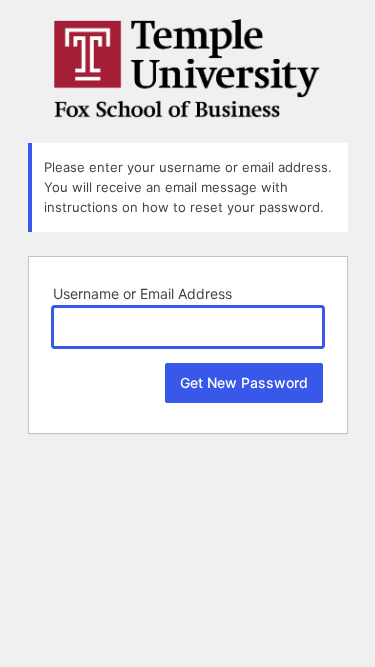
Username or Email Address (142, 293)
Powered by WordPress (188, 69)
